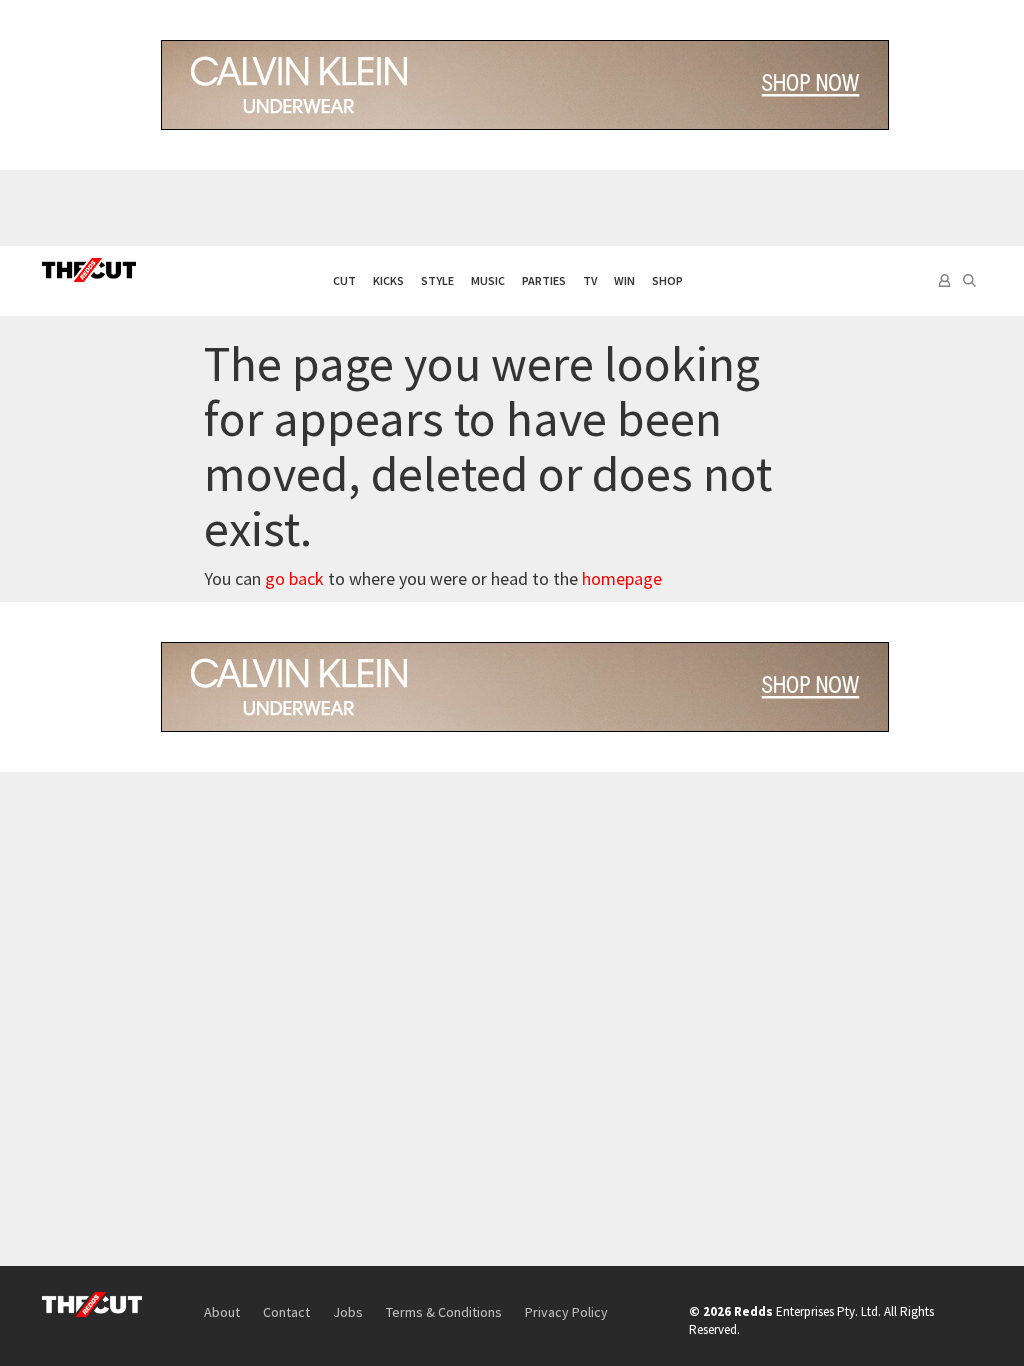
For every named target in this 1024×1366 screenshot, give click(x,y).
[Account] (942, 281)
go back (294, 578)
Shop (667, 280)
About (222, 1312)
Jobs (348, 1312)
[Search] (969, 281)
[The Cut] (89, 270)
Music (488, 280)
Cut (344, 280)
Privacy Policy (566, 1312)
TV (590, 280)
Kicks (388, 280)
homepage (622, 578)
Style (437, 280)
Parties (544, 280)
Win (624, 280)
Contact (286, 1312)
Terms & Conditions (444, 1312)
